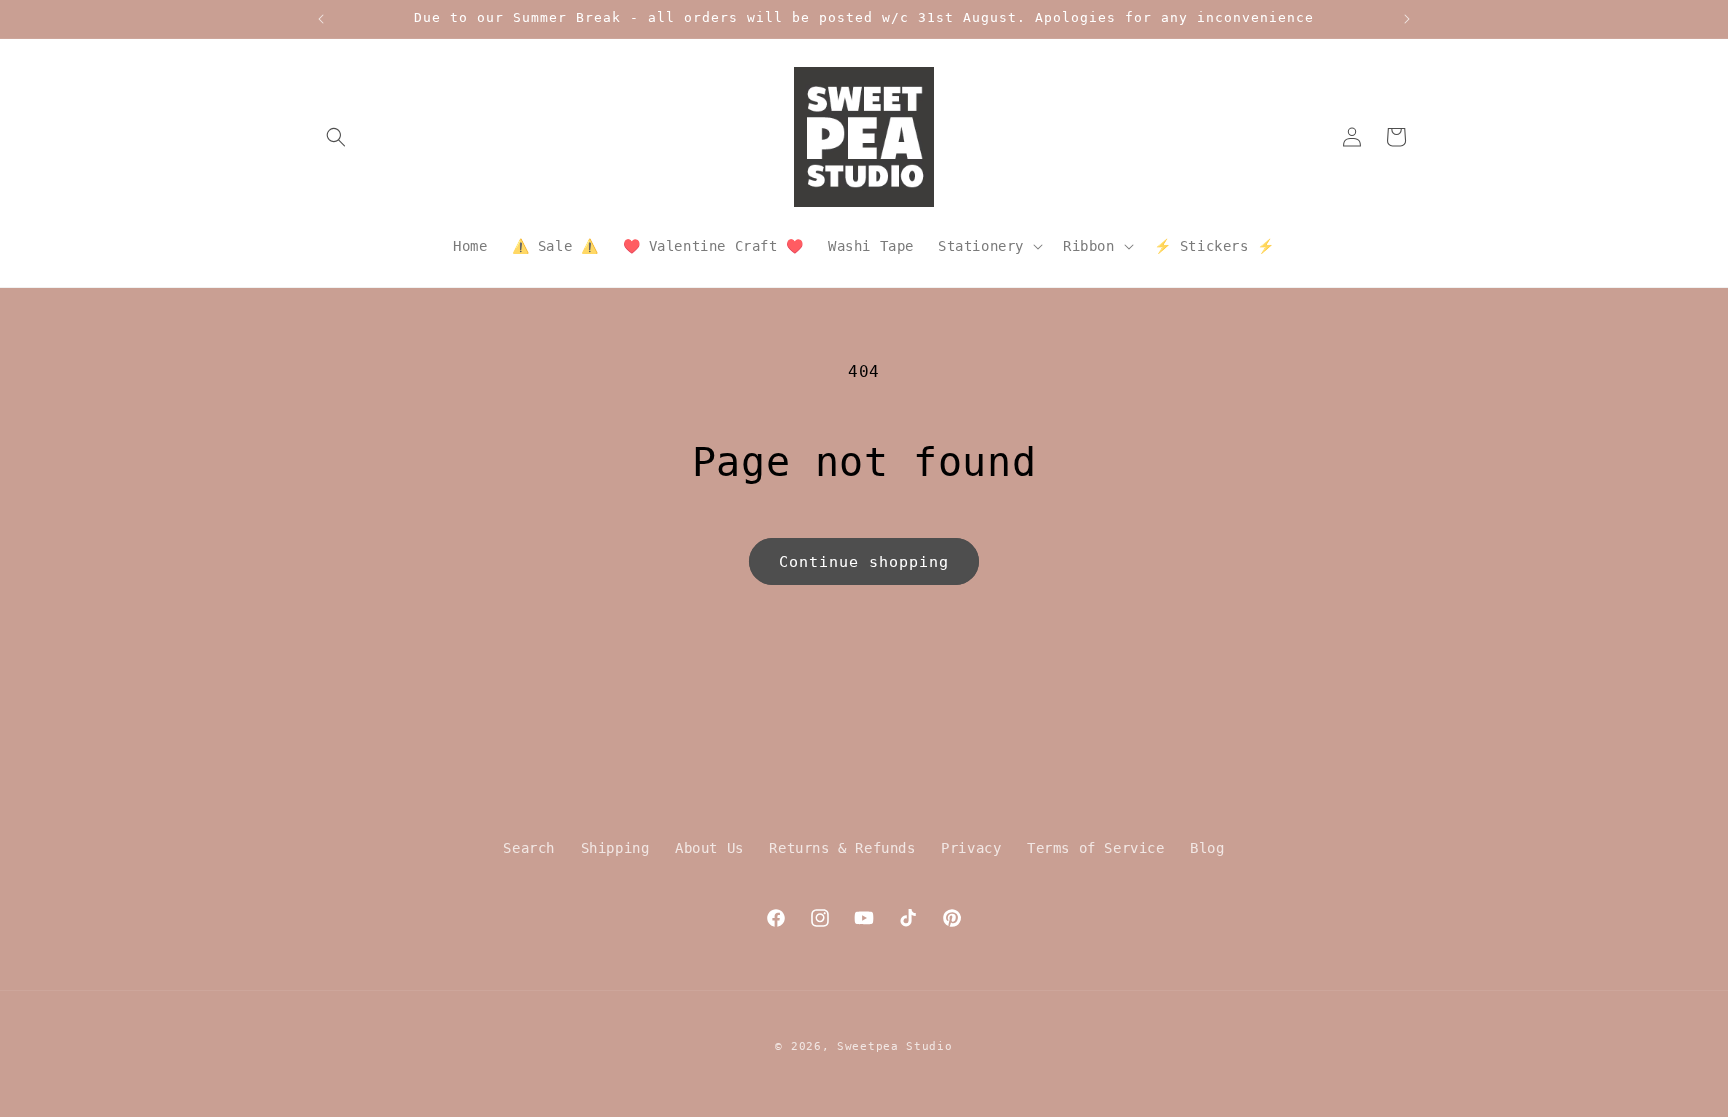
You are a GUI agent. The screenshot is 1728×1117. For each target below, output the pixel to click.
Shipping (615, 848)
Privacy (971, 848)
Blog (1207, 848)
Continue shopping (864, 562)
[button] (336, 137)
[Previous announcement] (321, 19)
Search (529, 848)
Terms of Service (1096, 848)
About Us (709, 848)
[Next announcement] (1407, 19)
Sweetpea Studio (895, 1046)
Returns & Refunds (842, 848)
